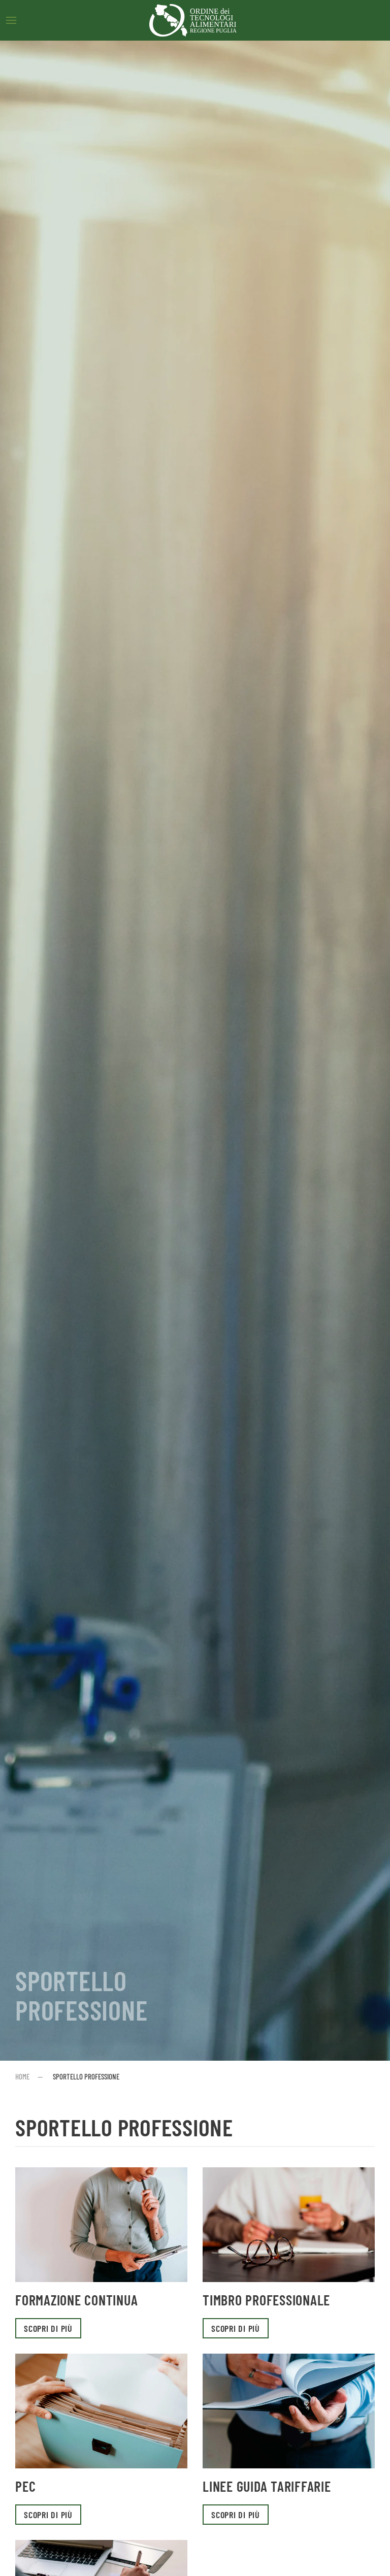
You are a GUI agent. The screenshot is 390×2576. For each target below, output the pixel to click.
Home (22, 2076)
